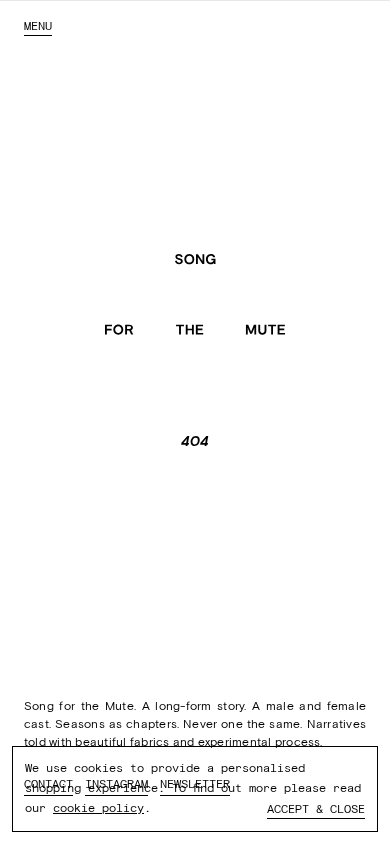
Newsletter (195, 784)
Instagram (116, 784)
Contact (48, 784)
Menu (38, 26)
